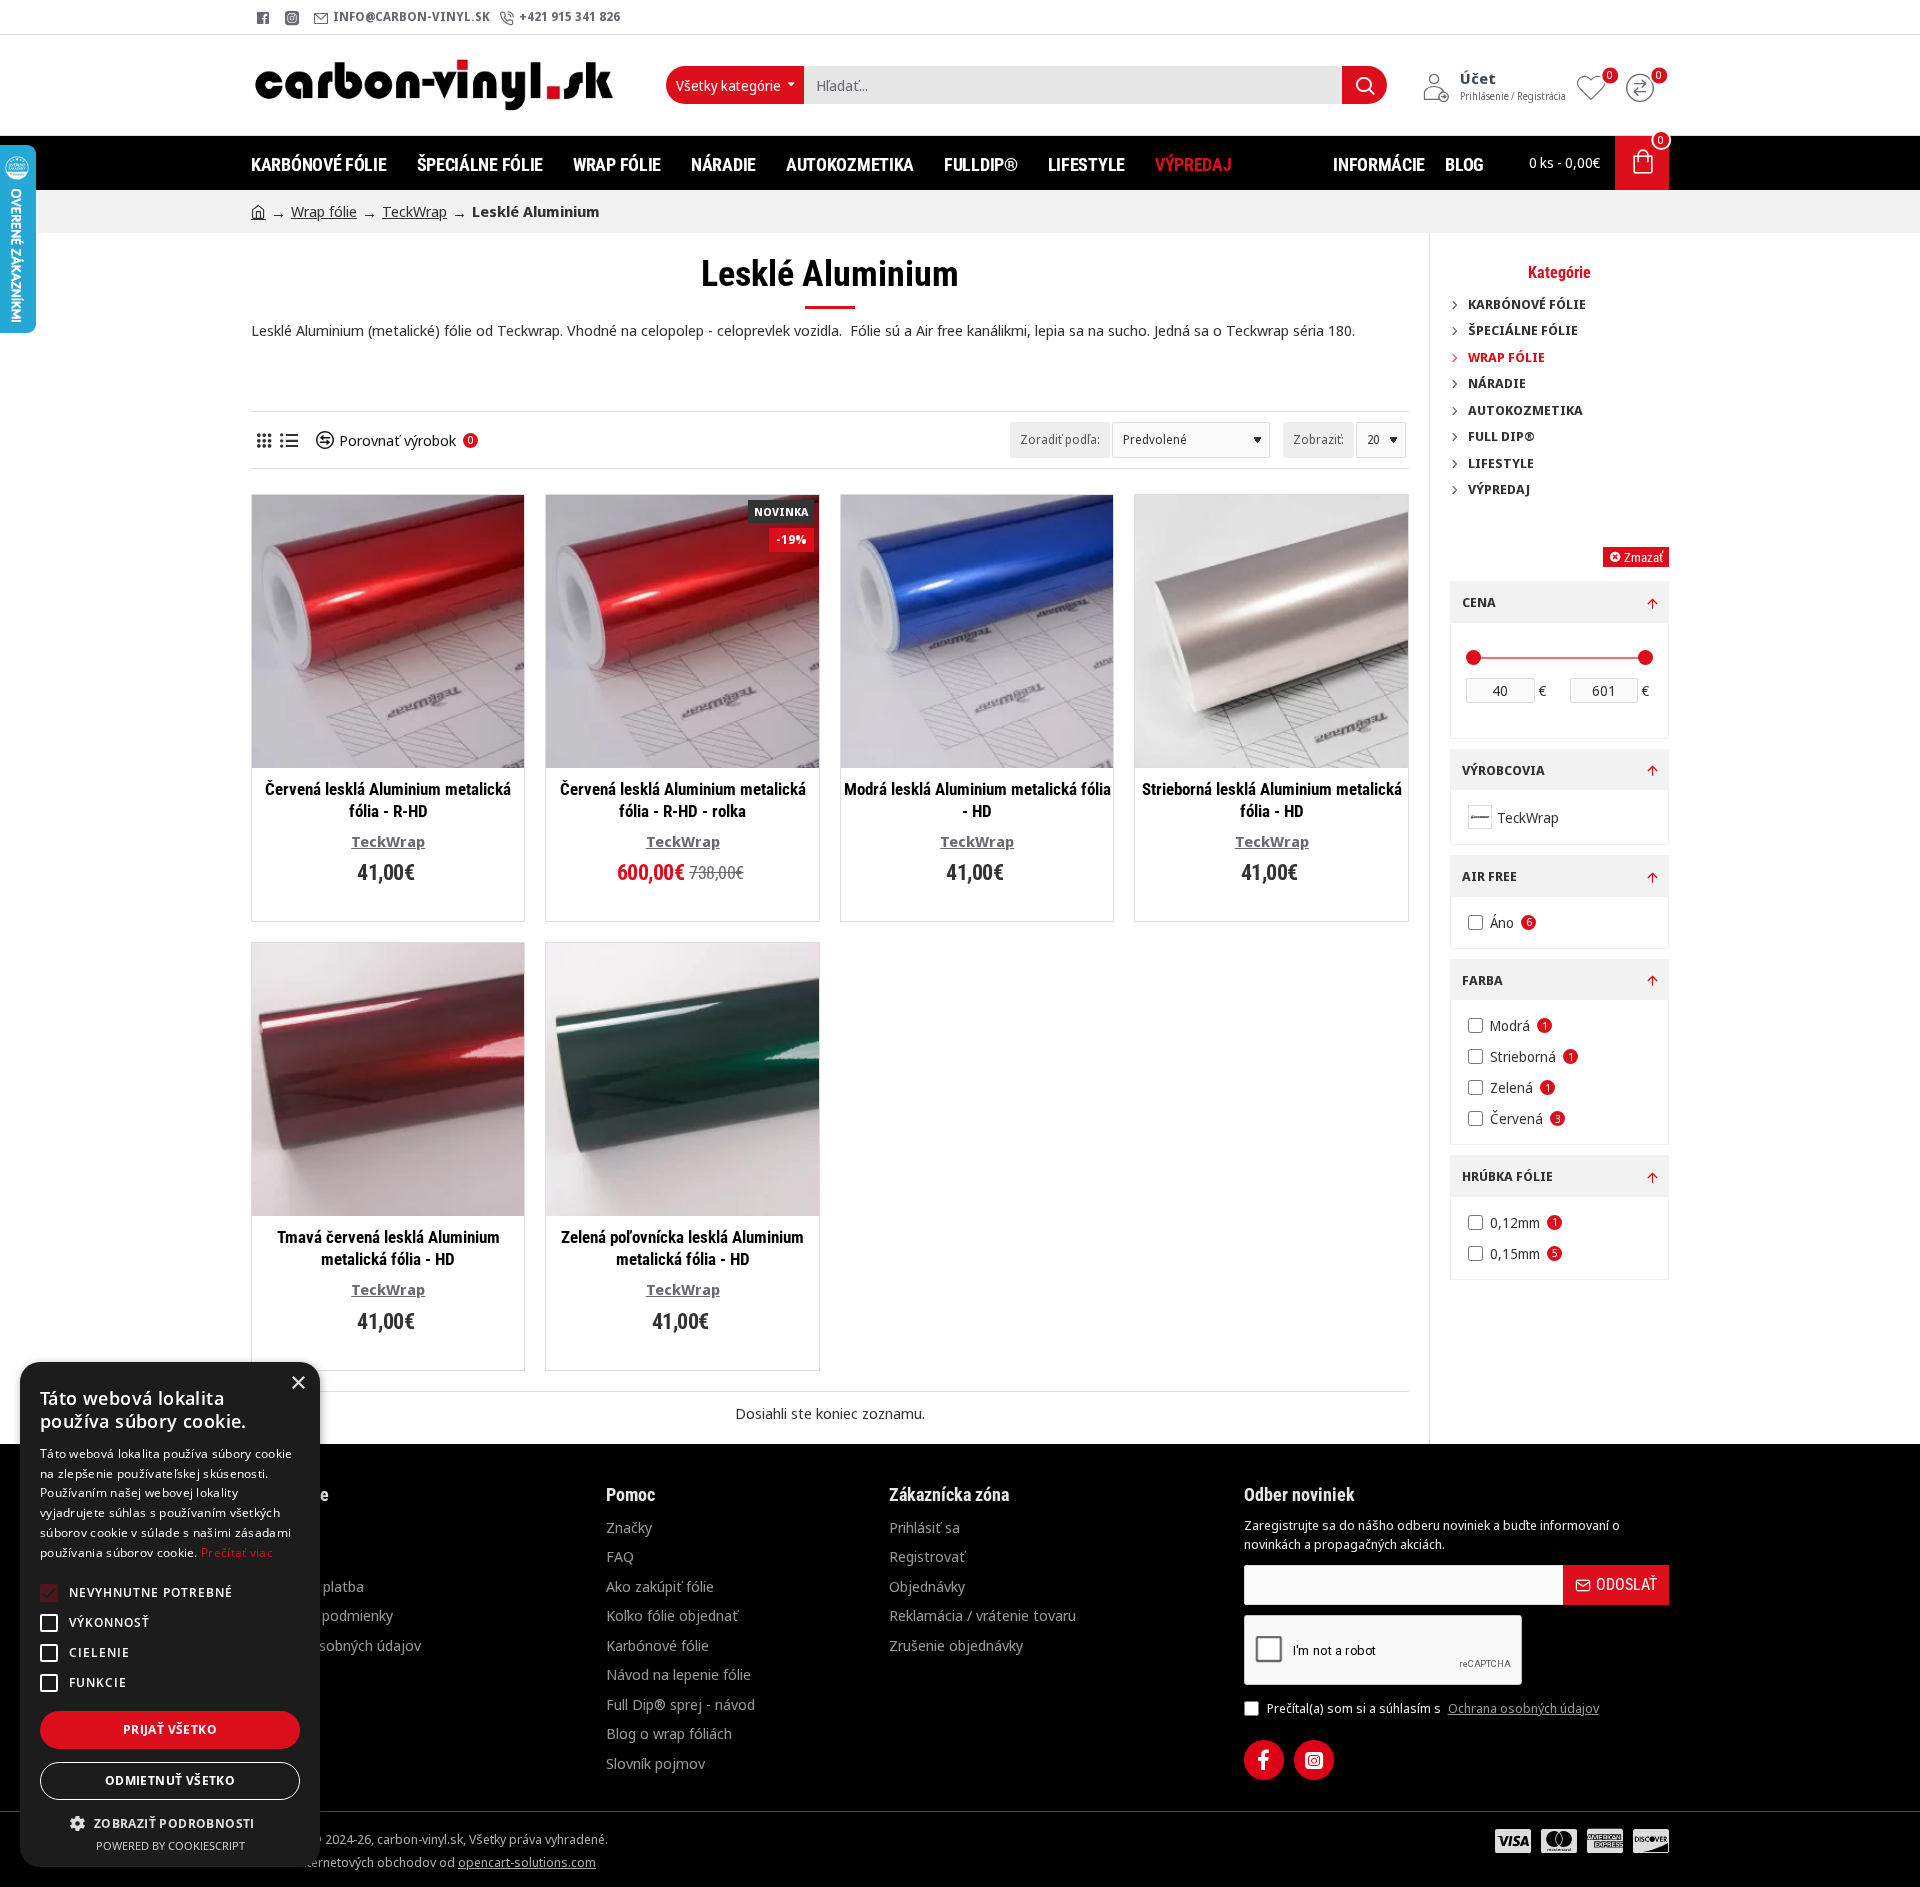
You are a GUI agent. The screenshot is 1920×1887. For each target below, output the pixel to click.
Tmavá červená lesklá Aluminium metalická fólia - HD (388, 1248)
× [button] (297, 1383)
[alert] (170, 1614)
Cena (1479, 602)
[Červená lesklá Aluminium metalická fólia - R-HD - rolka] (682, 631)
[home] (258, 210)
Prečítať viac (237, 1552)
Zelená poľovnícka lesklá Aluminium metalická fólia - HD (682, 1248)
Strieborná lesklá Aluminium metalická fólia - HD (1272, 800)
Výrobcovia (1503, 770)
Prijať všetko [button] (170, 1729)
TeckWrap (414, 211)
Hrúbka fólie (1507, 1176)
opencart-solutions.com (527, 1862)
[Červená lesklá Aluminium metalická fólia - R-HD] (388, 631)
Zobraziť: (1318, 439)
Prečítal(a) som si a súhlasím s (1431, 1708)
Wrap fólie (324, 211)
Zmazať (1643, 557)
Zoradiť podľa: (1060, 439)
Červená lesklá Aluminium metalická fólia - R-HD (388, 800)
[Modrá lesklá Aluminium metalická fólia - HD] (977, 631)
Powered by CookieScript (170, 1845)
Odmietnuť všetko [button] (170, 1780)
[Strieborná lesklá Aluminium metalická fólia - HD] (1271, 631)
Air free (1489, 876)
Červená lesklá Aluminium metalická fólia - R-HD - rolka (683, 800)
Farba (1482, 980)
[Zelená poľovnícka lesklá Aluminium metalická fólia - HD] (682, 1079)
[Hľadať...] (1364, 85)
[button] (170, 1823)
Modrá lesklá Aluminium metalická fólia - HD (977, 800)
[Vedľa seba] (263, 440)
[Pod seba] (288, 440)
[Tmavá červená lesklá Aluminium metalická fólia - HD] (388, 1079)
